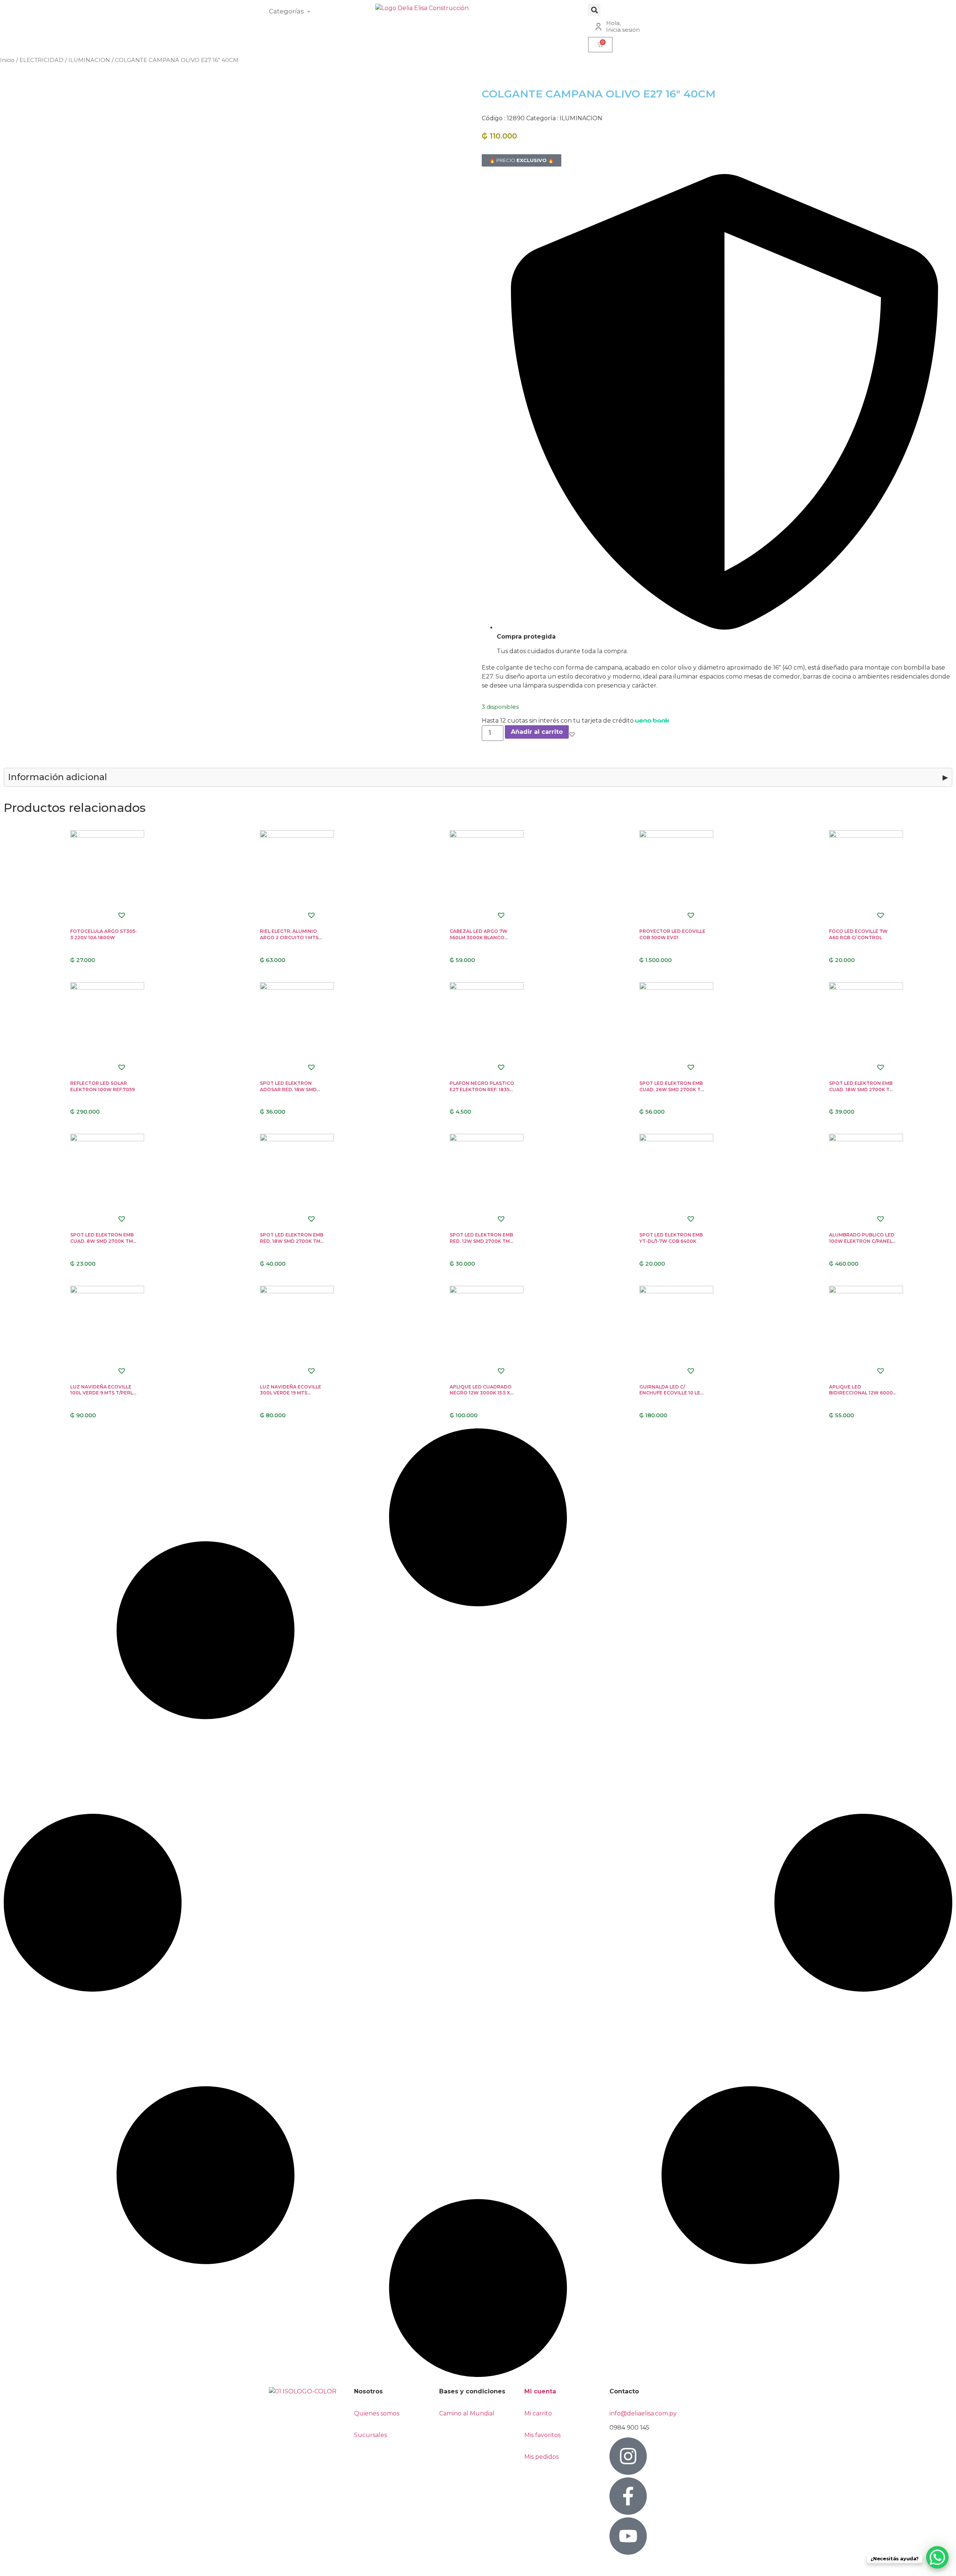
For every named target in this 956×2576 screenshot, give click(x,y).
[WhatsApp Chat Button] (937, 2557)
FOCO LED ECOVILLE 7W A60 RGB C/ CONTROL (858, 934)
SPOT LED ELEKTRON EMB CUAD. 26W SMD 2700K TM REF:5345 (672, 1090)
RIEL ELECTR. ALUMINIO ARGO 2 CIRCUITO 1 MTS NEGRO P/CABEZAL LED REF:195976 (289, 941)
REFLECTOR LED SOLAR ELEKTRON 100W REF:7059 (103, 1086)
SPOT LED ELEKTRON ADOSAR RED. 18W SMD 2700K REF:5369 (288, 1090)
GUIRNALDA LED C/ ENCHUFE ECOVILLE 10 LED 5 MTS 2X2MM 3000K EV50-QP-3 (672, 1396)
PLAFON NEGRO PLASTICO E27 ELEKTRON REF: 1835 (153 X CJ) (482, 1090)
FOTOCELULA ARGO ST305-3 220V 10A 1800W (104, 934)
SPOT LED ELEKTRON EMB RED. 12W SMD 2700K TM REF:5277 (481, 1241)
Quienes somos (377, 2413)
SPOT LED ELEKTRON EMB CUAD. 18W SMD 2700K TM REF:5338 (861, 1090)
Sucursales (370, 2435)
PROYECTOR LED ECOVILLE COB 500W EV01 (672, 934)
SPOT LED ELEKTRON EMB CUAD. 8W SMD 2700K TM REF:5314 (102, 1241)
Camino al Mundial (467, 2413)
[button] (594, 10)
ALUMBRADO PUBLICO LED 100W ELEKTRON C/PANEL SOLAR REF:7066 (862, 1241)
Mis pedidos (541, 2457)
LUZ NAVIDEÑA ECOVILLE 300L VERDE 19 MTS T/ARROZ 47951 (291, 1393)
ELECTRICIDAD (41, 60)
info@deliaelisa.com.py (643, 2413)
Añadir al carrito (537, 732)
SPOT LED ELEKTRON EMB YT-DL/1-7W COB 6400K (671, 1238)
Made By (22, 2566)
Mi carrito (539, 2413)
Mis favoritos (542, 2435)
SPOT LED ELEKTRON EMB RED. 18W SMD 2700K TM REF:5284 (292, 1241)
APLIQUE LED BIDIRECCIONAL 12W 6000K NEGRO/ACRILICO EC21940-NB (863, 1396)
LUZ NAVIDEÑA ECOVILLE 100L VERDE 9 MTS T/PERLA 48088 (103, 1393)
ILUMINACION (89, 60)
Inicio (7, 60)
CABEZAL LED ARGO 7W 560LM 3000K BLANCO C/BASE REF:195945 (479, 938)
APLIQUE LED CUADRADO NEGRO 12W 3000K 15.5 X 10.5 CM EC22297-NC (481, 1393)
